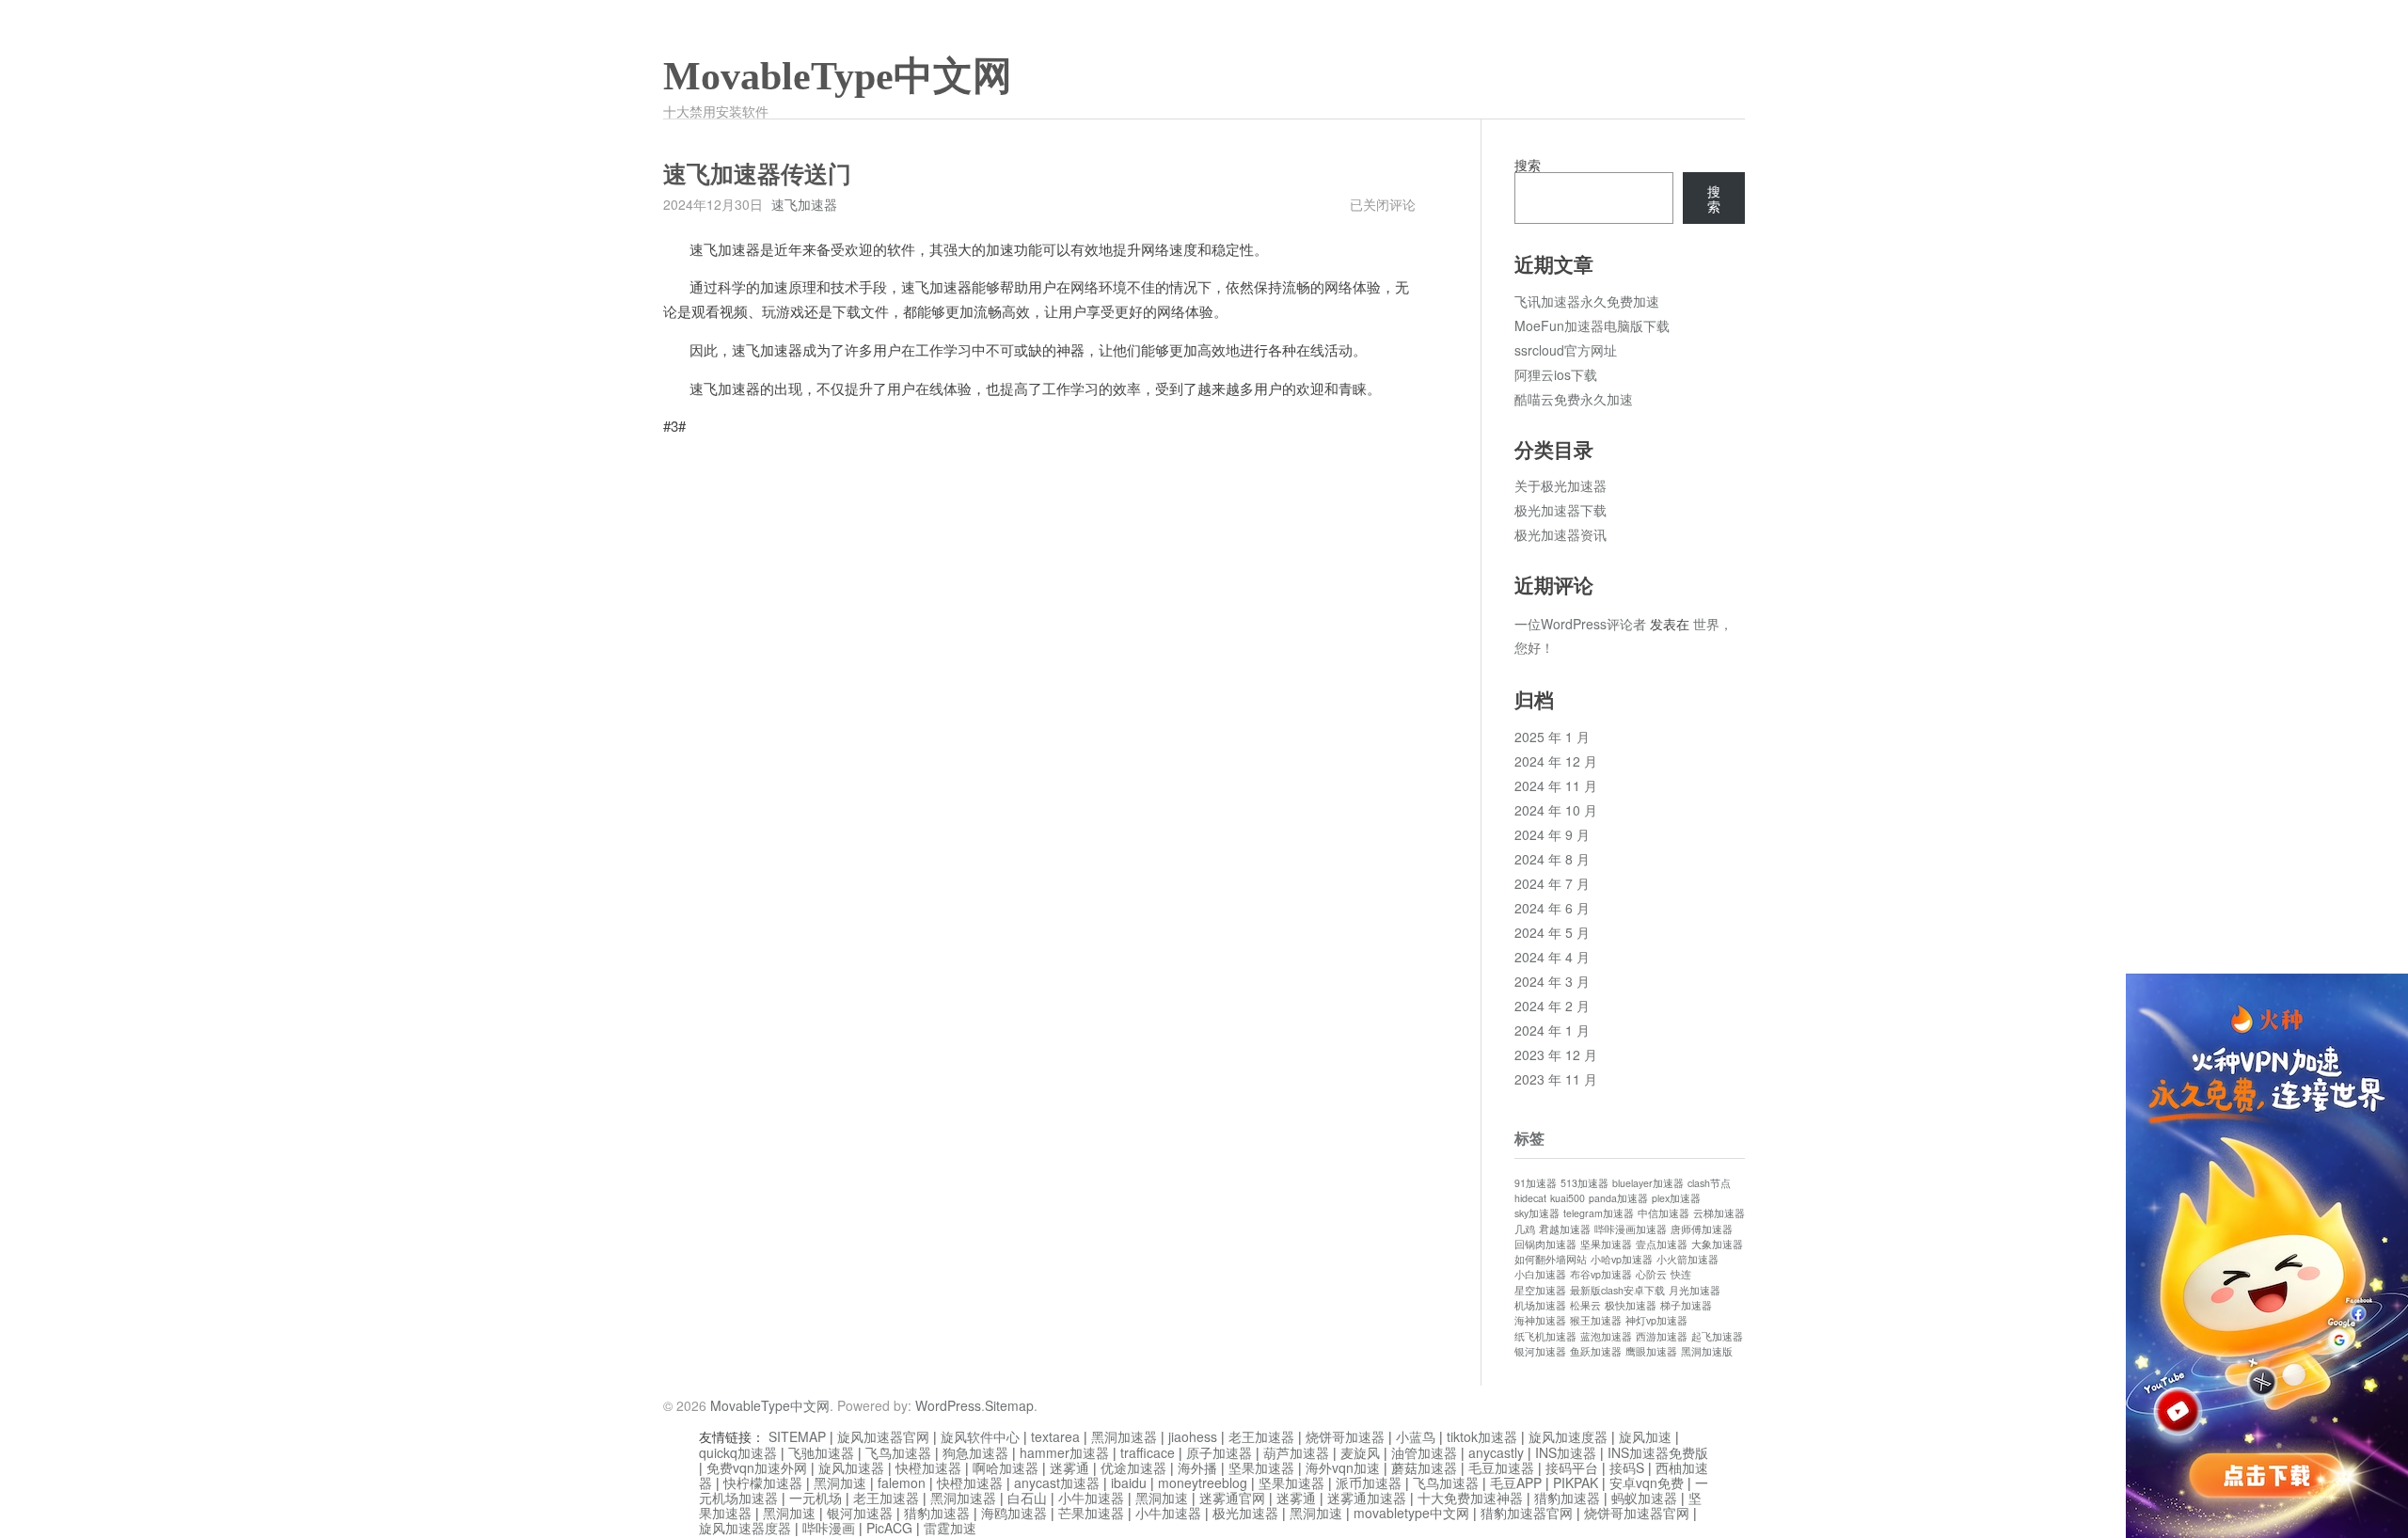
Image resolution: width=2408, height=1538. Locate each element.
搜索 (1528, 165)
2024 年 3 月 (1552, 981)
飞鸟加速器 (898, 1452)
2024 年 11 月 (1556, 785)
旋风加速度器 (1568, 1436)
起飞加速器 (1717, 1336)
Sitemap (1009, 1405)
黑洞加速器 (1124, 1436)
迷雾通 (1069, 1467)
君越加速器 (1565, 1229)
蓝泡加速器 (1606, 1336)
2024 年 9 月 (1552, 834)
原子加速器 (1219, 1452)
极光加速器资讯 (1560, 534)
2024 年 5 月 (1552, 932)
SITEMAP (797, 1436)
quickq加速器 (738, 1452)
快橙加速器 (928, 1467)
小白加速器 (1540, 1274)
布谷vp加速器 (1601, 1274)
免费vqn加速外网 (757, 1467)
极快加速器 (1631, 1305)
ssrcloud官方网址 (1566, 350)
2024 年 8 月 (1552, 859)
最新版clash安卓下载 (1617, 1290)
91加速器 (1536, 1183)
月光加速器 (1695, 1290)
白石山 (1027, 1498)
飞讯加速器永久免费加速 (1587, 301)
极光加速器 (1245, 1513)
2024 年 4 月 (1552, 957)
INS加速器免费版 (1658, 1452)
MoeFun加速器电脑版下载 (1592, 325)
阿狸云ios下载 (1556, 374)
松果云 (1585, 1305)
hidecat (1530, 1198)
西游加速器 (1662, 1336)
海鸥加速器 (1014, 1513)
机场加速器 (1540, 1305)
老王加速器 (1261, 1436)
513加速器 (1584, 1183)
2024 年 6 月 (1552, 908)
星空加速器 (1540, 1290)
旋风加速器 (851, 1467)
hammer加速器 (1064, 1452)
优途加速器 (1133, 1467)
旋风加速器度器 (745, 1528)
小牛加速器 (1091, 1498)
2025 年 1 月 (1552, 737)
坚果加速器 (1606, 1244)
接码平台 (1572, 1467)
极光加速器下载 (1560, 510)
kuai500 (1568, 1198)
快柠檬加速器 (763, 1483)
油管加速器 (1424, 1452)
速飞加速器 (804, 204)
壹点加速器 (1662, 1244)
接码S (1627, 1467)
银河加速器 (1540, 1351)
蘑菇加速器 (1424, 1467)
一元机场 (816, 1498)
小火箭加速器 (1687, 1259)
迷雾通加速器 (1367, 1498)
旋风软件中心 (980, 1436)
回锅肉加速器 (1545, 1244)
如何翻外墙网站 (1551, 1259)
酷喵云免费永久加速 (1574, 399)
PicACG (889, 1528)
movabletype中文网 (1411, 1513)
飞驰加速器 (821, 1452)
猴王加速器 (1596, 1320)
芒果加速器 (1091, 1513)
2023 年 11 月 (1556, 1079)
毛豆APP (1516, 1483)
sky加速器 (1537, 1213)
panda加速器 (1618, 1198)
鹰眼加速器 (1651, 1351)
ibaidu (1129, 1483)
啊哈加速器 (1006, 1467)
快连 (1681, 1274)
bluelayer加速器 (1648, 1183)
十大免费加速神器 (1470, 1498)
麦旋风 (1360, 1452)
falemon (902, 1483)
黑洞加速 (840, 1483)
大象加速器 (1717, 1244)
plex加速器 (1676, 1198)
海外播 (1197, 1467)
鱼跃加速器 (1596, 1351)
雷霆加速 (950, 1528)
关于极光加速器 (1560, 485)
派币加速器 (1369, 1483)
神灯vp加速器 (1656, 1320)
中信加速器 (1663, 1213)
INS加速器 (1566, 1452)
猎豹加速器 (1567, 1498)
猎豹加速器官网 (1527, 1513)
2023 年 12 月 (1556, 1054)
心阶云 (1651, 1274)
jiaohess (1193, 1436)
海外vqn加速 (1343, 1467)
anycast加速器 (1057, 1483)
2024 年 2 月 (1552, 1006)
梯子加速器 (1686, 1305)
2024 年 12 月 (1556, 761)
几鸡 (1525, 1229)
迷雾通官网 (1232, 1498)
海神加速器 (1540, 1320)
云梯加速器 (1719, 1213)
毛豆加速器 (1501, 1467)
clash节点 (1709, 1183)
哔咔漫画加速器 (1631, 1229)
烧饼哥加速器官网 (1637, 1513)
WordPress (948, 1405)
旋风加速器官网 (883, 1436)
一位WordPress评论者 (1580, 624)
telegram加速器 (1599, 1213)
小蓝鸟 (1416, 1436)
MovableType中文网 (838, 76)
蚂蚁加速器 (1644, 1498)
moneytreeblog (1203, 1483)
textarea (1055, 1436)
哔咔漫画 (829, 1528)
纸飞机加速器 (1545, 1336)
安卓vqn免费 (1647, 1483)
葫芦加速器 (1296, 1452)
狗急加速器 (975, 1452)
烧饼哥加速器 (1345, 1436)
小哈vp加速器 (1622, 1259)
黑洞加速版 (1707, 1351)
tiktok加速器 (1482, 1436)
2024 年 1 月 (1552, 1030)
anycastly (1496, 1452)
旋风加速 (1645, 1436)
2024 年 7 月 (1552, 883)
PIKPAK (1576, 1483)
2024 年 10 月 (1556, 810)
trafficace (1148, 1452)
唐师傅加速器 (1702, 1229)
